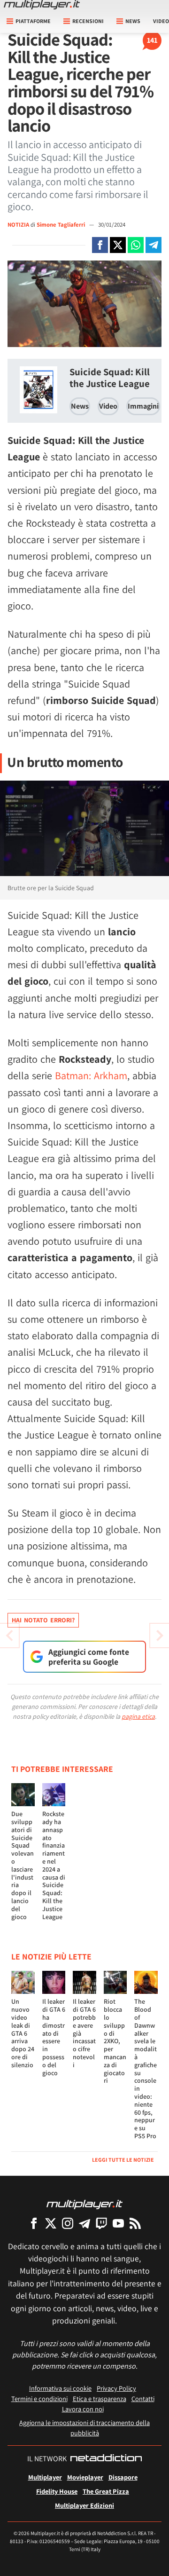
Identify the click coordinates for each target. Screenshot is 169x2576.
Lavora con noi (83, 2409)
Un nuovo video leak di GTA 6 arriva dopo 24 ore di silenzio (23, 2033)
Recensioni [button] (88, 21)
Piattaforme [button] (33, 21)
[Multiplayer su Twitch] (101, 2223)
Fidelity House (57, 2491)
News (80, 406)
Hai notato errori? (43, 1620)
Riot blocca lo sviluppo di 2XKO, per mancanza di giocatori (115, 2041)
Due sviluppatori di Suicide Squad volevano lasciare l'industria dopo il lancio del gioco (23, 1865)
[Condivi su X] (118, 245)
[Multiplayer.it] (42, 5)
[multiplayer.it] (84, 2204)
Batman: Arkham (91, 1075)
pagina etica (138, 1716)
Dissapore (123, 2477)
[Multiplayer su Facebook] (34, 2223)
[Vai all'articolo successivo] (9, 1636)
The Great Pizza (106, 2491)
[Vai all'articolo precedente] (160, 1636)
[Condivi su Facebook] (100, 245)
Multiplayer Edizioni (84, 2505)
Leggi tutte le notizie (123, 2160)
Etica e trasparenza (100, 2398)
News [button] (133, 21)
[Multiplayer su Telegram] (84, 2223)
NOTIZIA (18, 225)
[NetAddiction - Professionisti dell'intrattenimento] (106, 2459)
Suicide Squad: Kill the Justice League (110, 378)
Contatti (143, 2398)
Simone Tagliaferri (61, 225)
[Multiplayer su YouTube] (118, 2223)
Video (108, 406)
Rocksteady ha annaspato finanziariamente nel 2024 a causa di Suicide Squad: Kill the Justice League (54, 1865)
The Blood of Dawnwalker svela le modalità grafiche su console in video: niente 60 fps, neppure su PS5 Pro (146, 2069)
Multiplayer (45, 2477)
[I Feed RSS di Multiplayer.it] (135, 2223)
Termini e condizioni (39, 2398)
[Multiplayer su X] (51, 2223)
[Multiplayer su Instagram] (68, 2223)
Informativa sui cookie (60, 2388)
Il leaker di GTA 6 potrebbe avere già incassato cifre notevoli (84, 2033)
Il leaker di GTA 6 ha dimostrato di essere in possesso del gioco (54, 2037)
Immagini (143, 406)
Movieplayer (85, 2477)
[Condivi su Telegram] (154, 245)
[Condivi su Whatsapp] (136, 245)
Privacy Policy (116, 2388)
